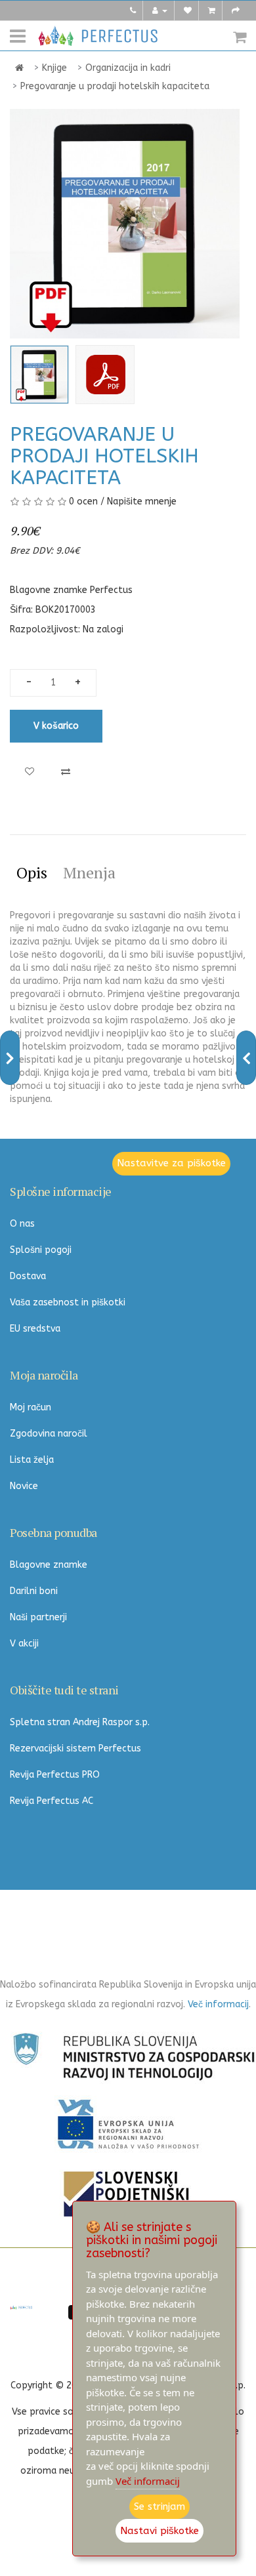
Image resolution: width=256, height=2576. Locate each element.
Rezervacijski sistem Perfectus (75, 1748)
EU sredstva (35, 1329)
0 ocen (83, 501)
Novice (24, 1486)
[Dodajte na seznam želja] (30, 772)
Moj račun (31, 1407)
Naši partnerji (38, 1617)
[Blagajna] (236, 10)
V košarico (56, 726)
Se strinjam (160, 2506)
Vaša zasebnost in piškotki (68, 1302)
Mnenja (89, 872)
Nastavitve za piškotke (171, 1163)
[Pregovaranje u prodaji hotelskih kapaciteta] (39, 375)
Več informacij (218, 2004)
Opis (32, 872)
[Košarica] (212, 10)
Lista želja (32, 1460)
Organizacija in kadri (128, 68)
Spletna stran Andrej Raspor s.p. (80, 1722)
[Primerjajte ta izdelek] (66, 772)
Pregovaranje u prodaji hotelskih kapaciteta (115, 86)
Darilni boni (34, 1591)
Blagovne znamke (49, 1565)
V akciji (24, 1644)
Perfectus (111, 590)
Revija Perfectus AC (52, 1801)
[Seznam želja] (188, 10)
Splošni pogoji (41, 1250)
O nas (22, 1224)
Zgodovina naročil (49, 1434)
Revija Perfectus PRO (55, 1775)
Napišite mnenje (142, 501)
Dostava (28, 1276)
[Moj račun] (160, 10)
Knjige (54, 68)
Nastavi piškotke (160, 2531)
